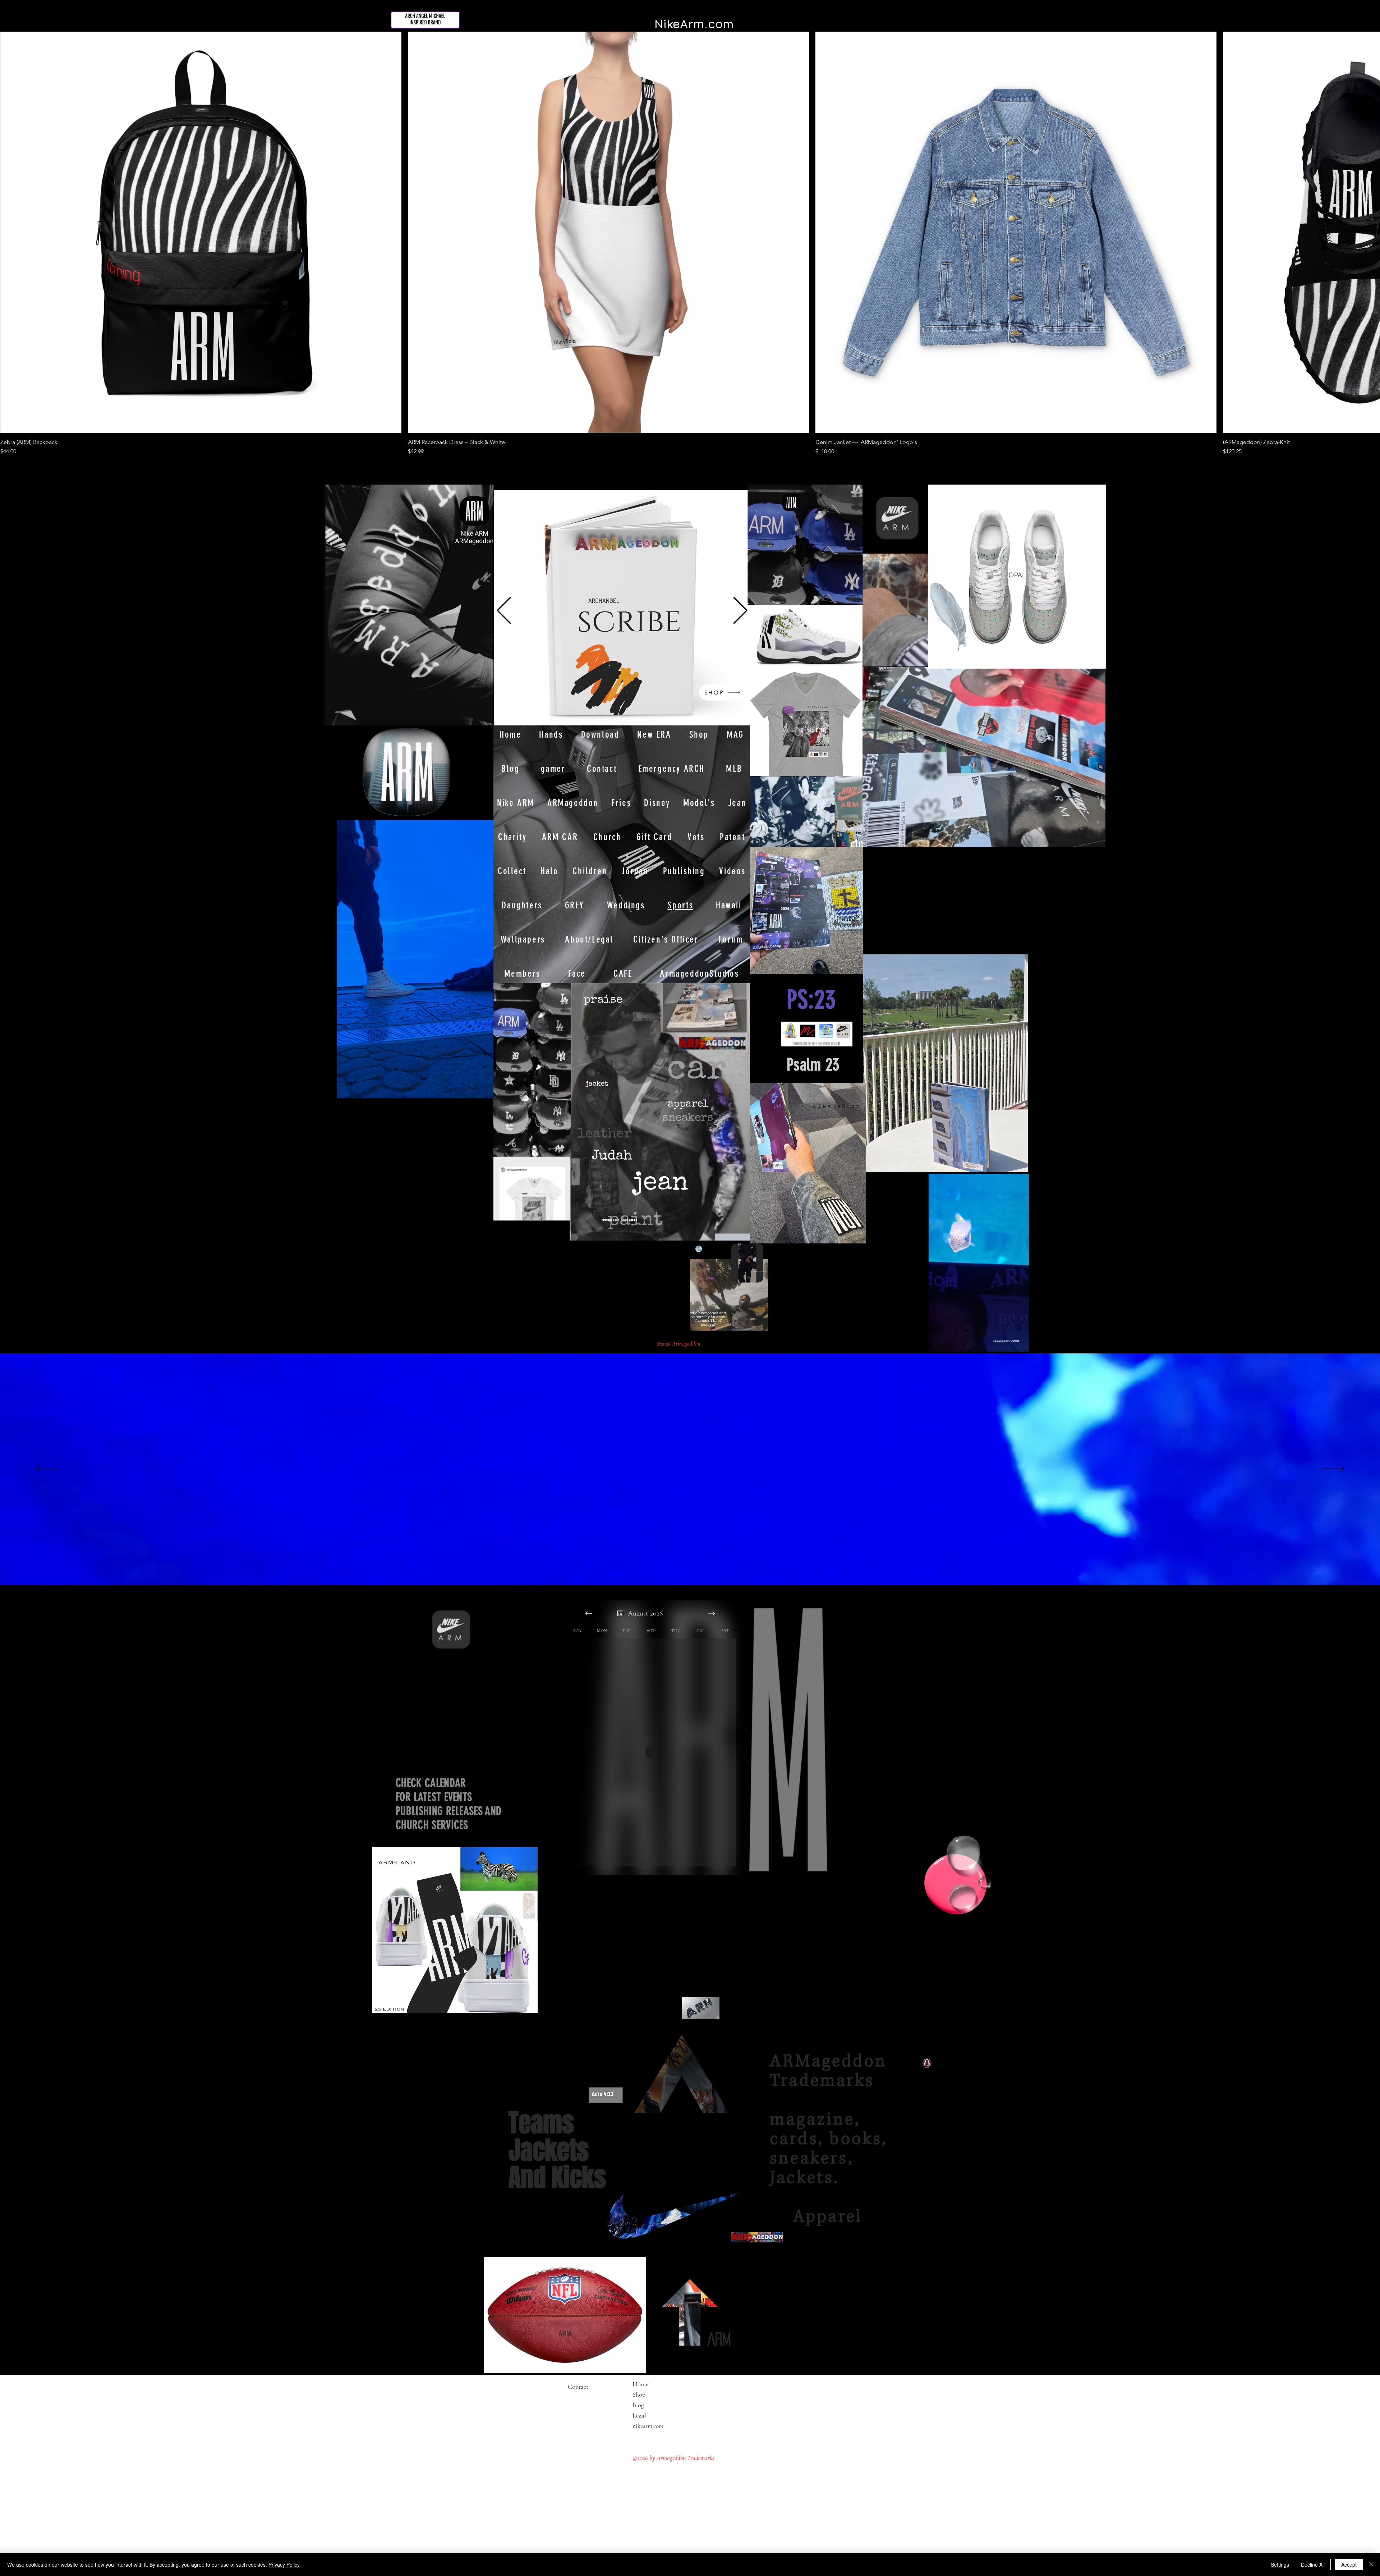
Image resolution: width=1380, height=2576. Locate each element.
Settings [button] (1280, 2564)
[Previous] (504, 611)
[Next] (740, 611)
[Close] (1371, 2564)
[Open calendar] (620, 1613)
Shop (639, 2394)
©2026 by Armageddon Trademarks (673, 2458)
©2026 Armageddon (679, 1344)
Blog (638, 2405)
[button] (1020, 1344)
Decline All (1313, 2564)
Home (640, 2384)
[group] (690, 244)
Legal (653, 2415)
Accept (1349, 2564)
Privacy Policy (284, 2564)
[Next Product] (1360, 232)
